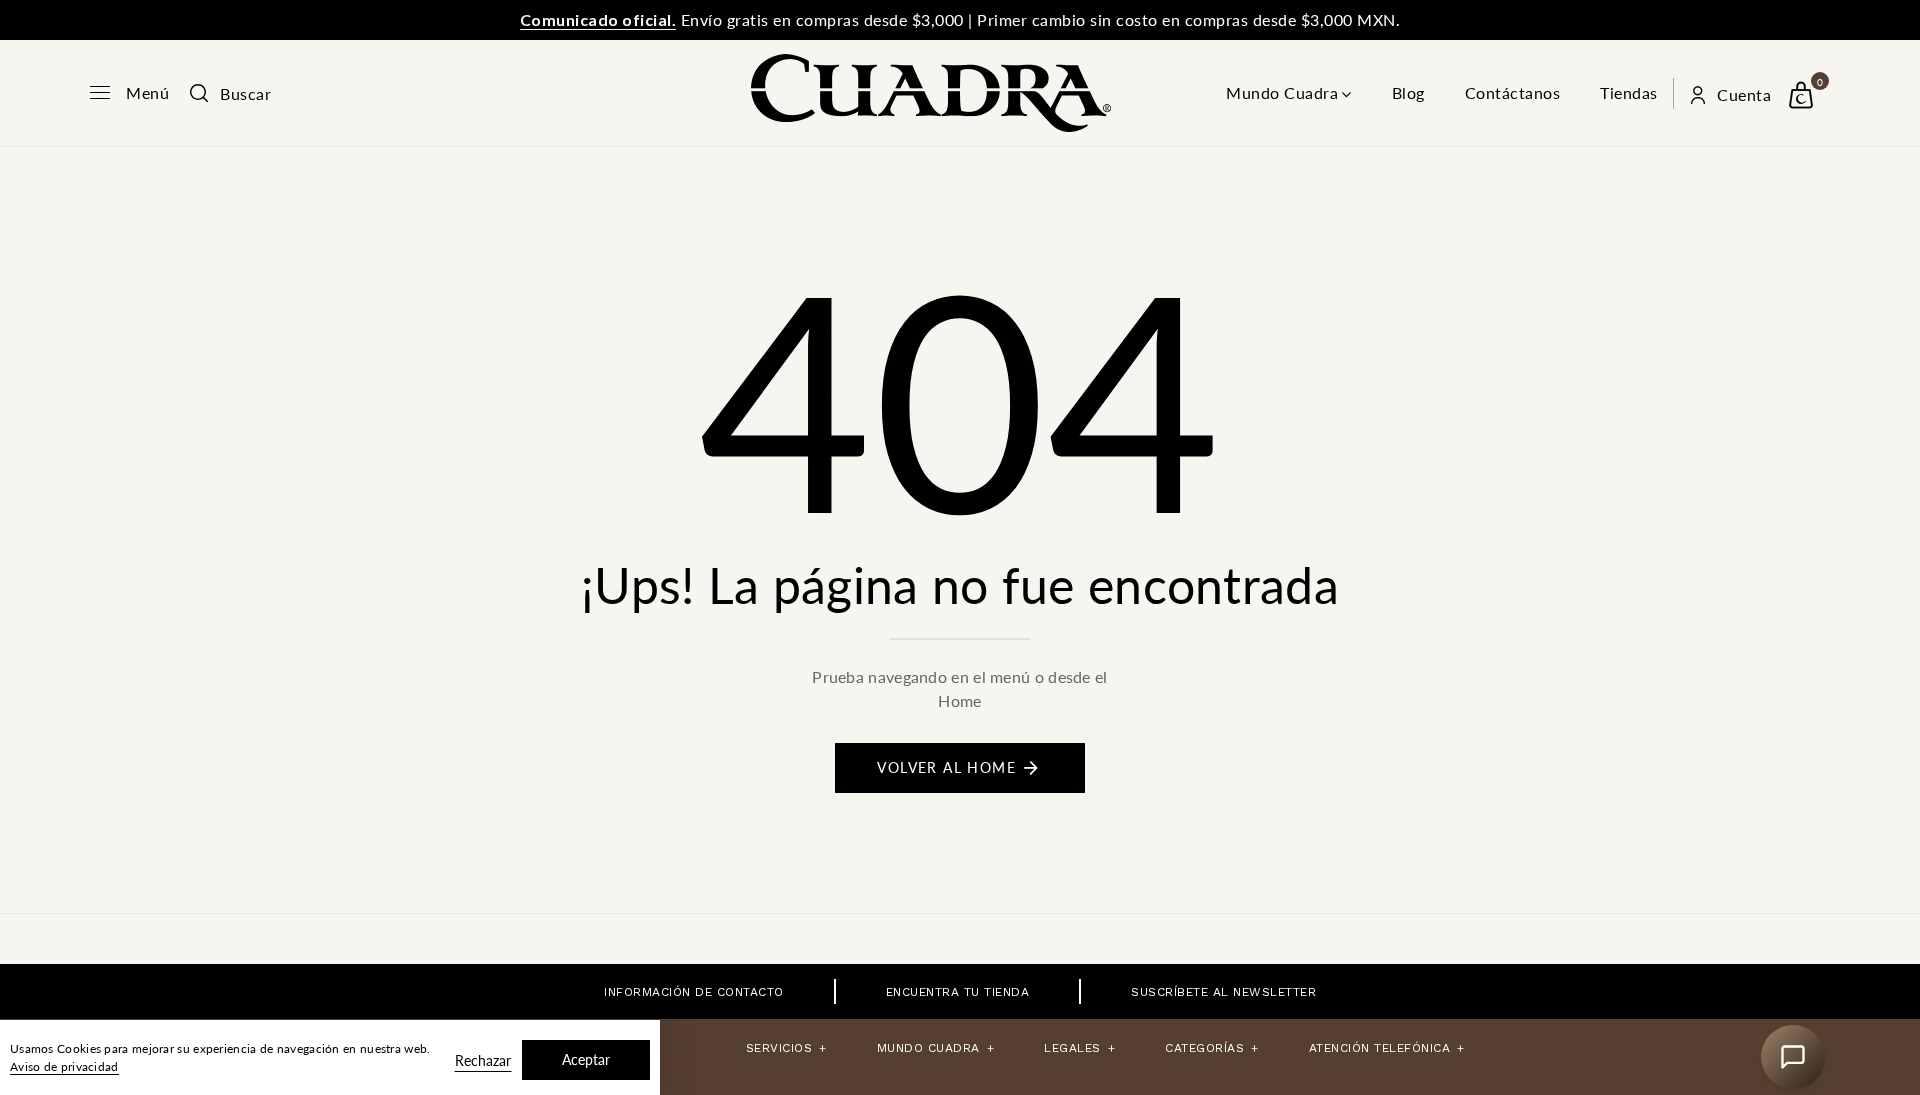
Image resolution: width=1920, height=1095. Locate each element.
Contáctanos (1513, 92)
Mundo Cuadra (1282, 92)
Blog (1408, 92)
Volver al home (946, 767)
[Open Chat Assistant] (1793, 1057)
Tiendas (1629, 92)
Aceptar (586, 1059)
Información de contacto (694, 992)
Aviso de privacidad (64, 1066)
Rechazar (483, 1060)
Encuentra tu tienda (958, 992)
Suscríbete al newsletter (1223, 992)
